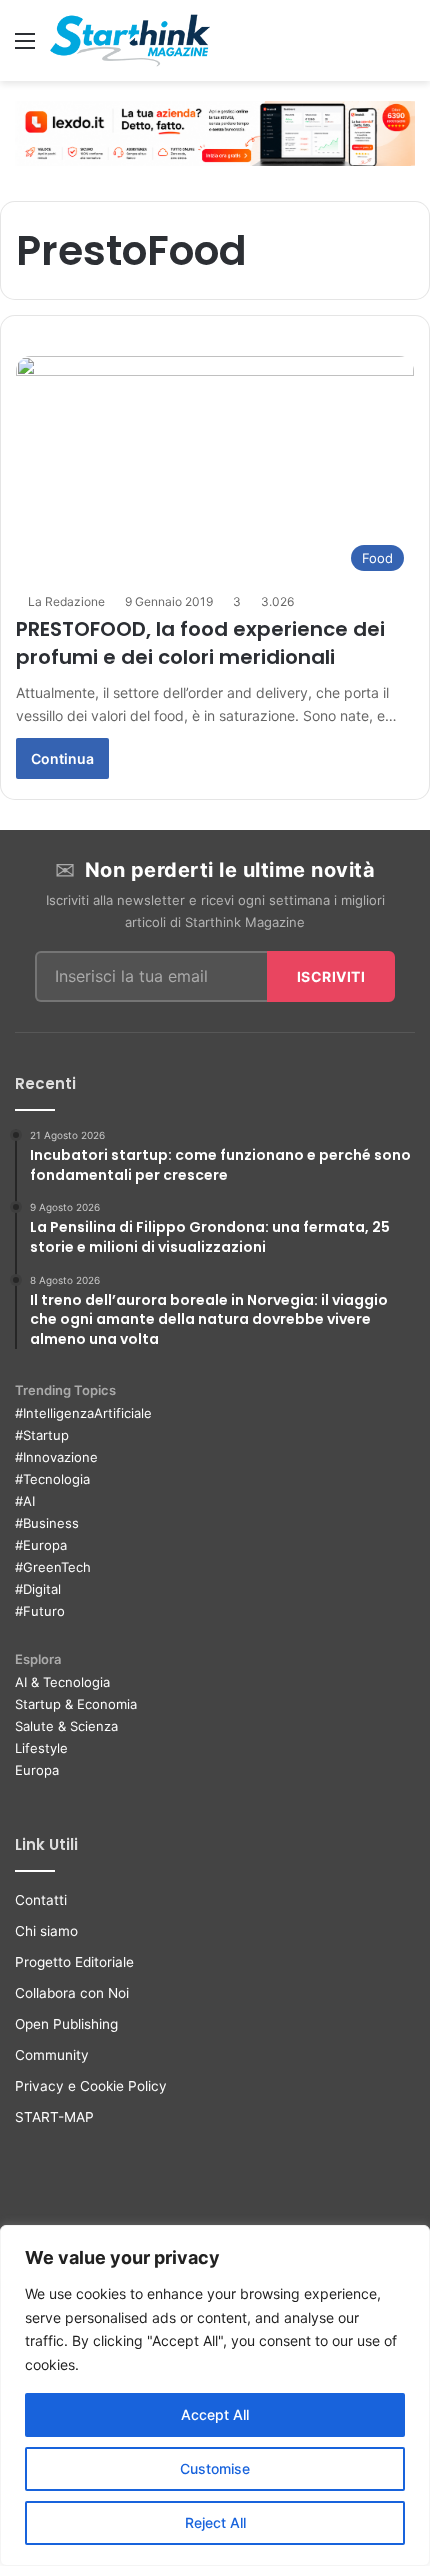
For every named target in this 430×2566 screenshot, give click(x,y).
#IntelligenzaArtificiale (83, 1413)
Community (52, 2055)
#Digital (38, 1589)
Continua (62, 758)
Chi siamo (46, 1931)
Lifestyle (41, 1748)
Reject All (215, 2522)
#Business (47, 1523)
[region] (215, 2395)
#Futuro (40, 1611)
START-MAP (54, 2117)
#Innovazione (56, 1457)
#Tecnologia (52, 1479)
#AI (25, 1501)
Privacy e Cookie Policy (91, 2086)
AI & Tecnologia (62, 1682)
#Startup (42, 1435)
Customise (215, 2468)
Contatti (41, 1900)
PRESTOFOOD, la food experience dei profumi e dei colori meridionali (200, 643)
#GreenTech (53, 1567)
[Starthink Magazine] (130, 40)
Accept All (215, 2414)
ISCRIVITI (331, 976)
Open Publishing (66, 2024)
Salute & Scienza (66, 1726)
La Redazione (66, 601)
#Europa (41, 1545)
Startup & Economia (76, 1704)
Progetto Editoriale (74, 1962)
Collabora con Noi (72, 1993)
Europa (37, 1770)
